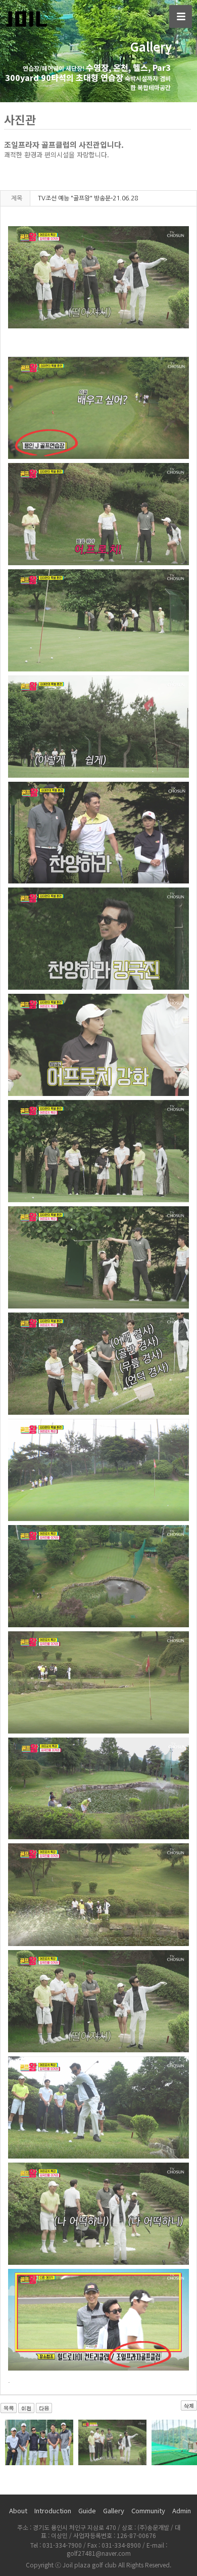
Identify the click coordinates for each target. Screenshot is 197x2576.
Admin (182, 2510)
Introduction (53, 2510)
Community (148, 2510)
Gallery (114, 2510)
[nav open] (181, 16)
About (18, 2510)
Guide (87, 2510)
